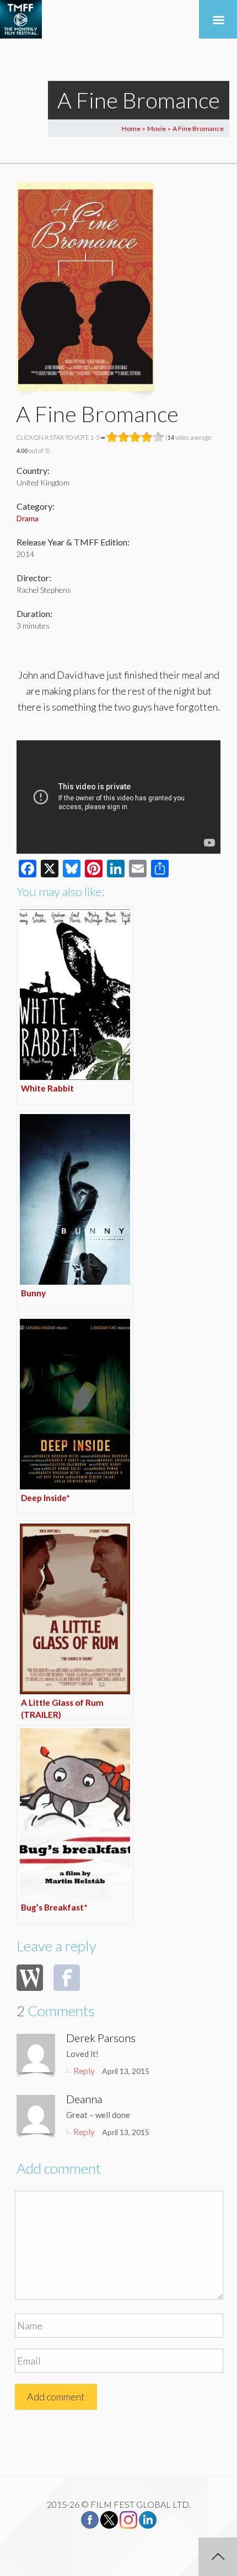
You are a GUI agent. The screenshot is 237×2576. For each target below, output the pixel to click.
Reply (84, 2070)
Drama (28, 518)
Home (131, 129)
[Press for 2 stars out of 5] (124, 437)
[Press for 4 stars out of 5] (147, 437)
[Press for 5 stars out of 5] (158, 437)
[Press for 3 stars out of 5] (135, 437)
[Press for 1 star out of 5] (112, 437)
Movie (157, 129)
